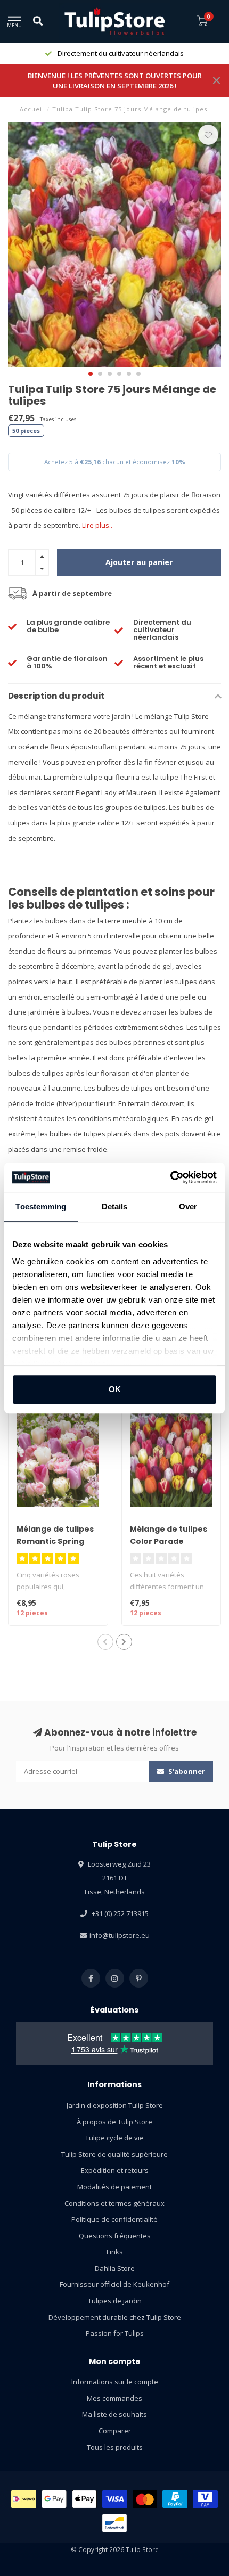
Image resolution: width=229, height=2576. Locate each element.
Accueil (32, 109)
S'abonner (186, 1771)
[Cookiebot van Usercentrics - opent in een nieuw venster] (170, 1177)
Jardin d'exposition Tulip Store (115, 2105)
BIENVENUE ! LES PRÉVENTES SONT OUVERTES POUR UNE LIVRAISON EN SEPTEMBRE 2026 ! (115, 81)
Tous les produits (115, 2447)
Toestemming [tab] (41, 1207)
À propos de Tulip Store (114, 2122)
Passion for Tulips (115, 2333)
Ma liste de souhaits (114, 2414)
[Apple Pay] (85, 2499)
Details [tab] (115, 1207)
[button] (91, 374)
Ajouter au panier (139, 562)
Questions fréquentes (115, 2236)
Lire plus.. (97, 525)
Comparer (115, 2431)
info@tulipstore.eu (120, 1935)
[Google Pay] (54, 2499)
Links (115, 2252)
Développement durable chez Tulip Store (115, 2317)
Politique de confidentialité (114, 2219)
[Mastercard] (145, 2499)
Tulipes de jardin (115, 2301)
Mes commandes (114, 2398)
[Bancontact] (115, 2523)
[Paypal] (175, 2499)
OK (115, 1389)
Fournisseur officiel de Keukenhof (114, 2284)
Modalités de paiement (114, 2187)
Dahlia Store (115, 2268)
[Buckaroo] (205, 2499)
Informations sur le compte (115, 2382)
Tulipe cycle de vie (114, 2138)
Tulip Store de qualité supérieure (114, 2154)
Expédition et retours (115, 2170)
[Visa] (115, 2499)
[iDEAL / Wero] (24, 2499)
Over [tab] (188, 1207)
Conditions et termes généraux (114, 2203)
